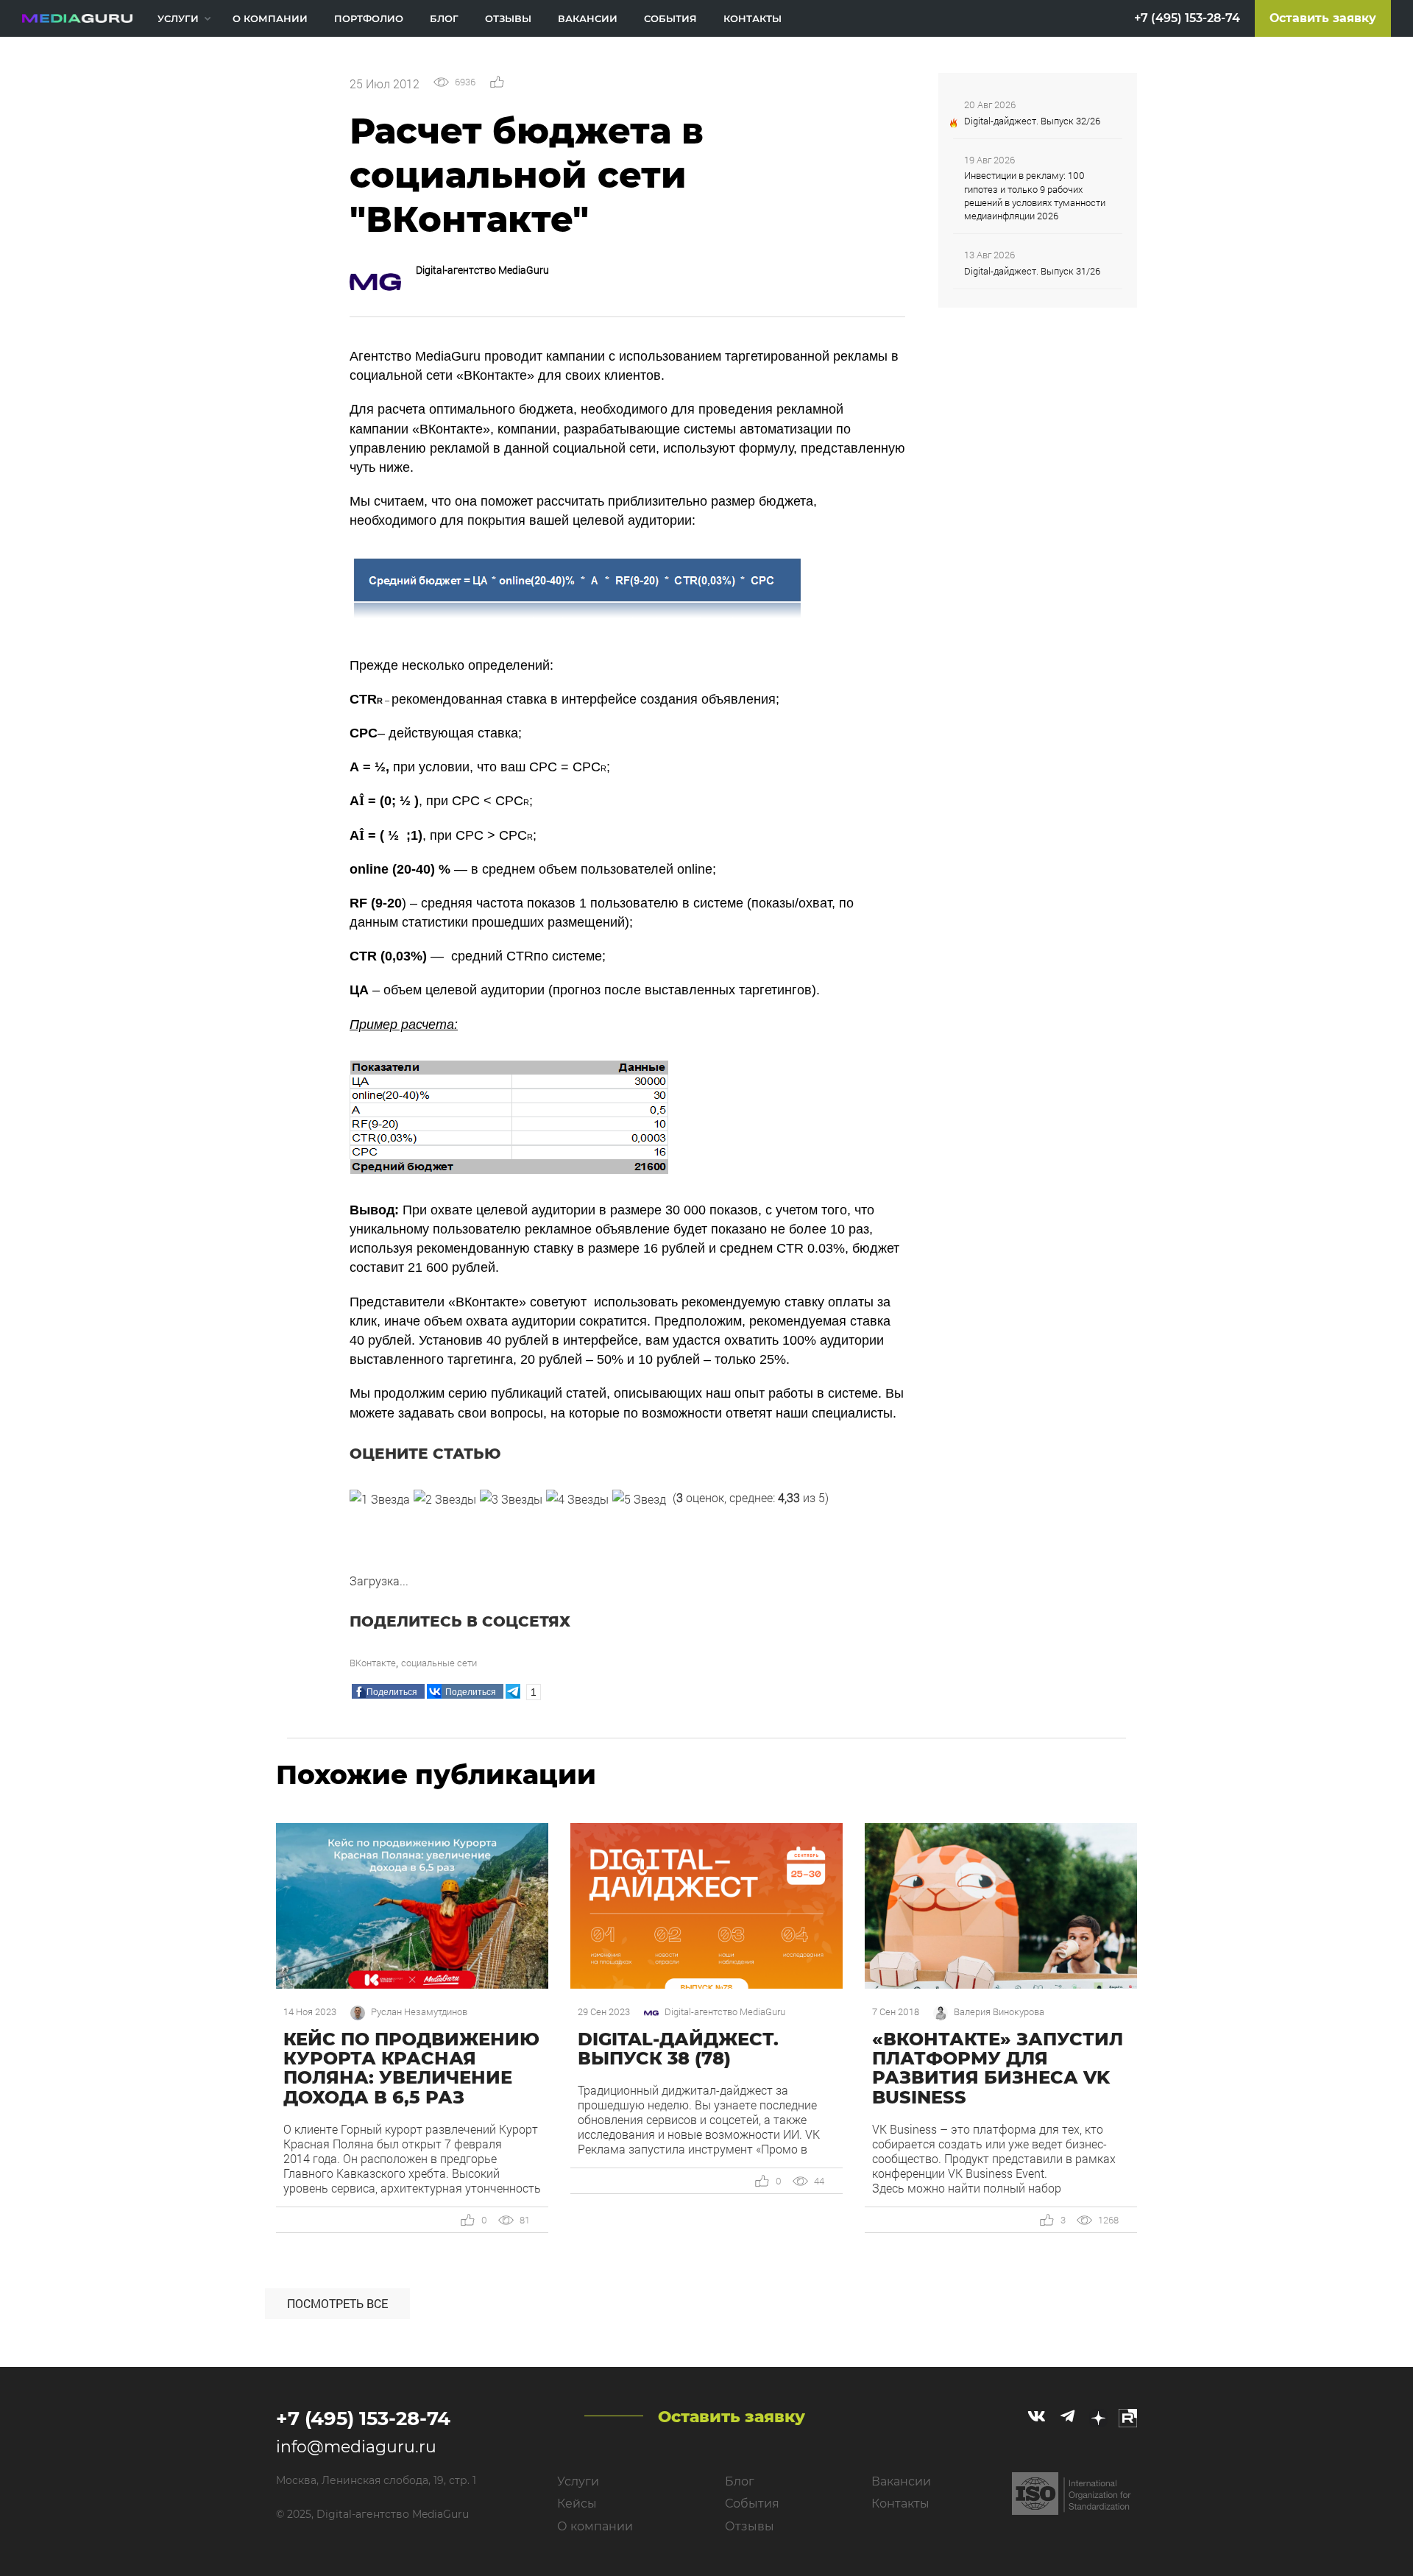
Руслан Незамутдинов (419, 2012)
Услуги (178, 18)
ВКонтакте (373, 1663)
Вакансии (588, 18)
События (670, 18)
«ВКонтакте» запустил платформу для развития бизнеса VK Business (998, 2068)
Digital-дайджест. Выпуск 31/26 (1032, 271)
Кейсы (577, 2504)
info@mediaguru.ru (356, 2447)
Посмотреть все (337, 2303)
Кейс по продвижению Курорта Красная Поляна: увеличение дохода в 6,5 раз (411, 2068)
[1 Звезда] (380, 1499)
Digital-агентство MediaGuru (482, 270)
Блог (444, 18)
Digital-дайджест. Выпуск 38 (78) (678, 2049)
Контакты (752, 18)
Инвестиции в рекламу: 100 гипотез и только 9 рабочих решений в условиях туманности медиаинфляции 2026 (1035, 195)
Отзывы (508, 18)
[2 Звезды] (445, 1499)
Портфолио (369, 18)
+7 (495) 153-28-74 (1187, 18)
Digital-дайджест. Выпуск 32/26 (1032, 121)
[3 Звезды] (511, 1499)
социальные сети (439, 1663)
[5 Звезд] (639, 1499)
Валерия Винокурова (999, 2012)
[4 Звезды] (577, 1499)
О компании (270, 18)
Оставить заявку (1323, 18)
